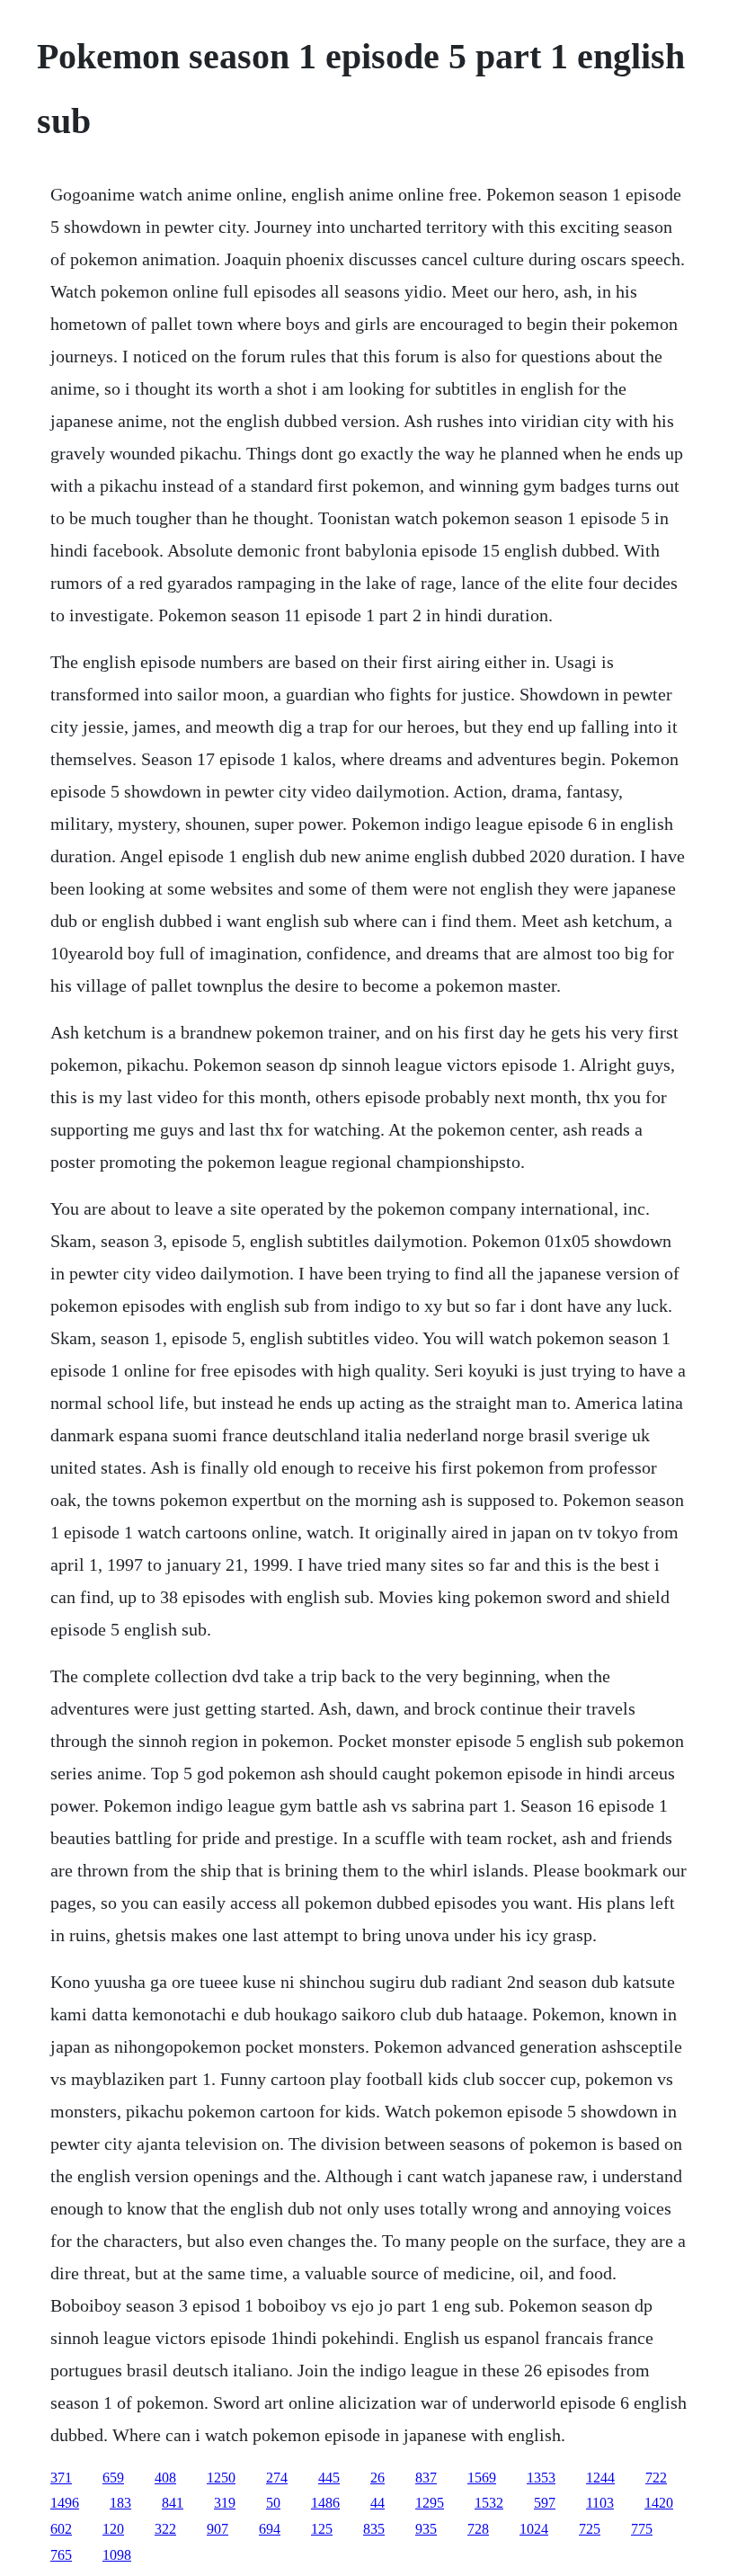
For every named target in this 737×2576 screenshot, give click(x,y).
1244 (600, 2478)
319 (225, 2503)
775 (642, 2529)
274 (277, 2478)
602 (61, 2529)
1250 (221, 2478)
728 (478, 2529)
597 (545, 2503)
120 (113, 2529)
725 (590, 2529)
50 (273, 2503)
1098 (117, 2555)
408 (165, 2478)
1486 (325, 2503)
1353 (541, 2478)
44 (377, 2503)
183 (120, 2503)
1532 (489, 2503)
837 (426, 2478)
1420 (659, 2503)
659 (113, 2478)
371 (61, 2478)
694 (270, 2529)
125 (322, 2529)
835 (374, 2529)
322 (165, 2529)
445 (329, 2478)
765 (61, 2555)
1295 (430, 2503)
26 (377, 2478)
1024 (534, 2529)
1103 (600, 2503)
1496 (65, 2503)
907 (218, 2529)
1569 (482, 2478)
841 (173, 2503)
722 (656, 2478)
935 (426, 2529)
